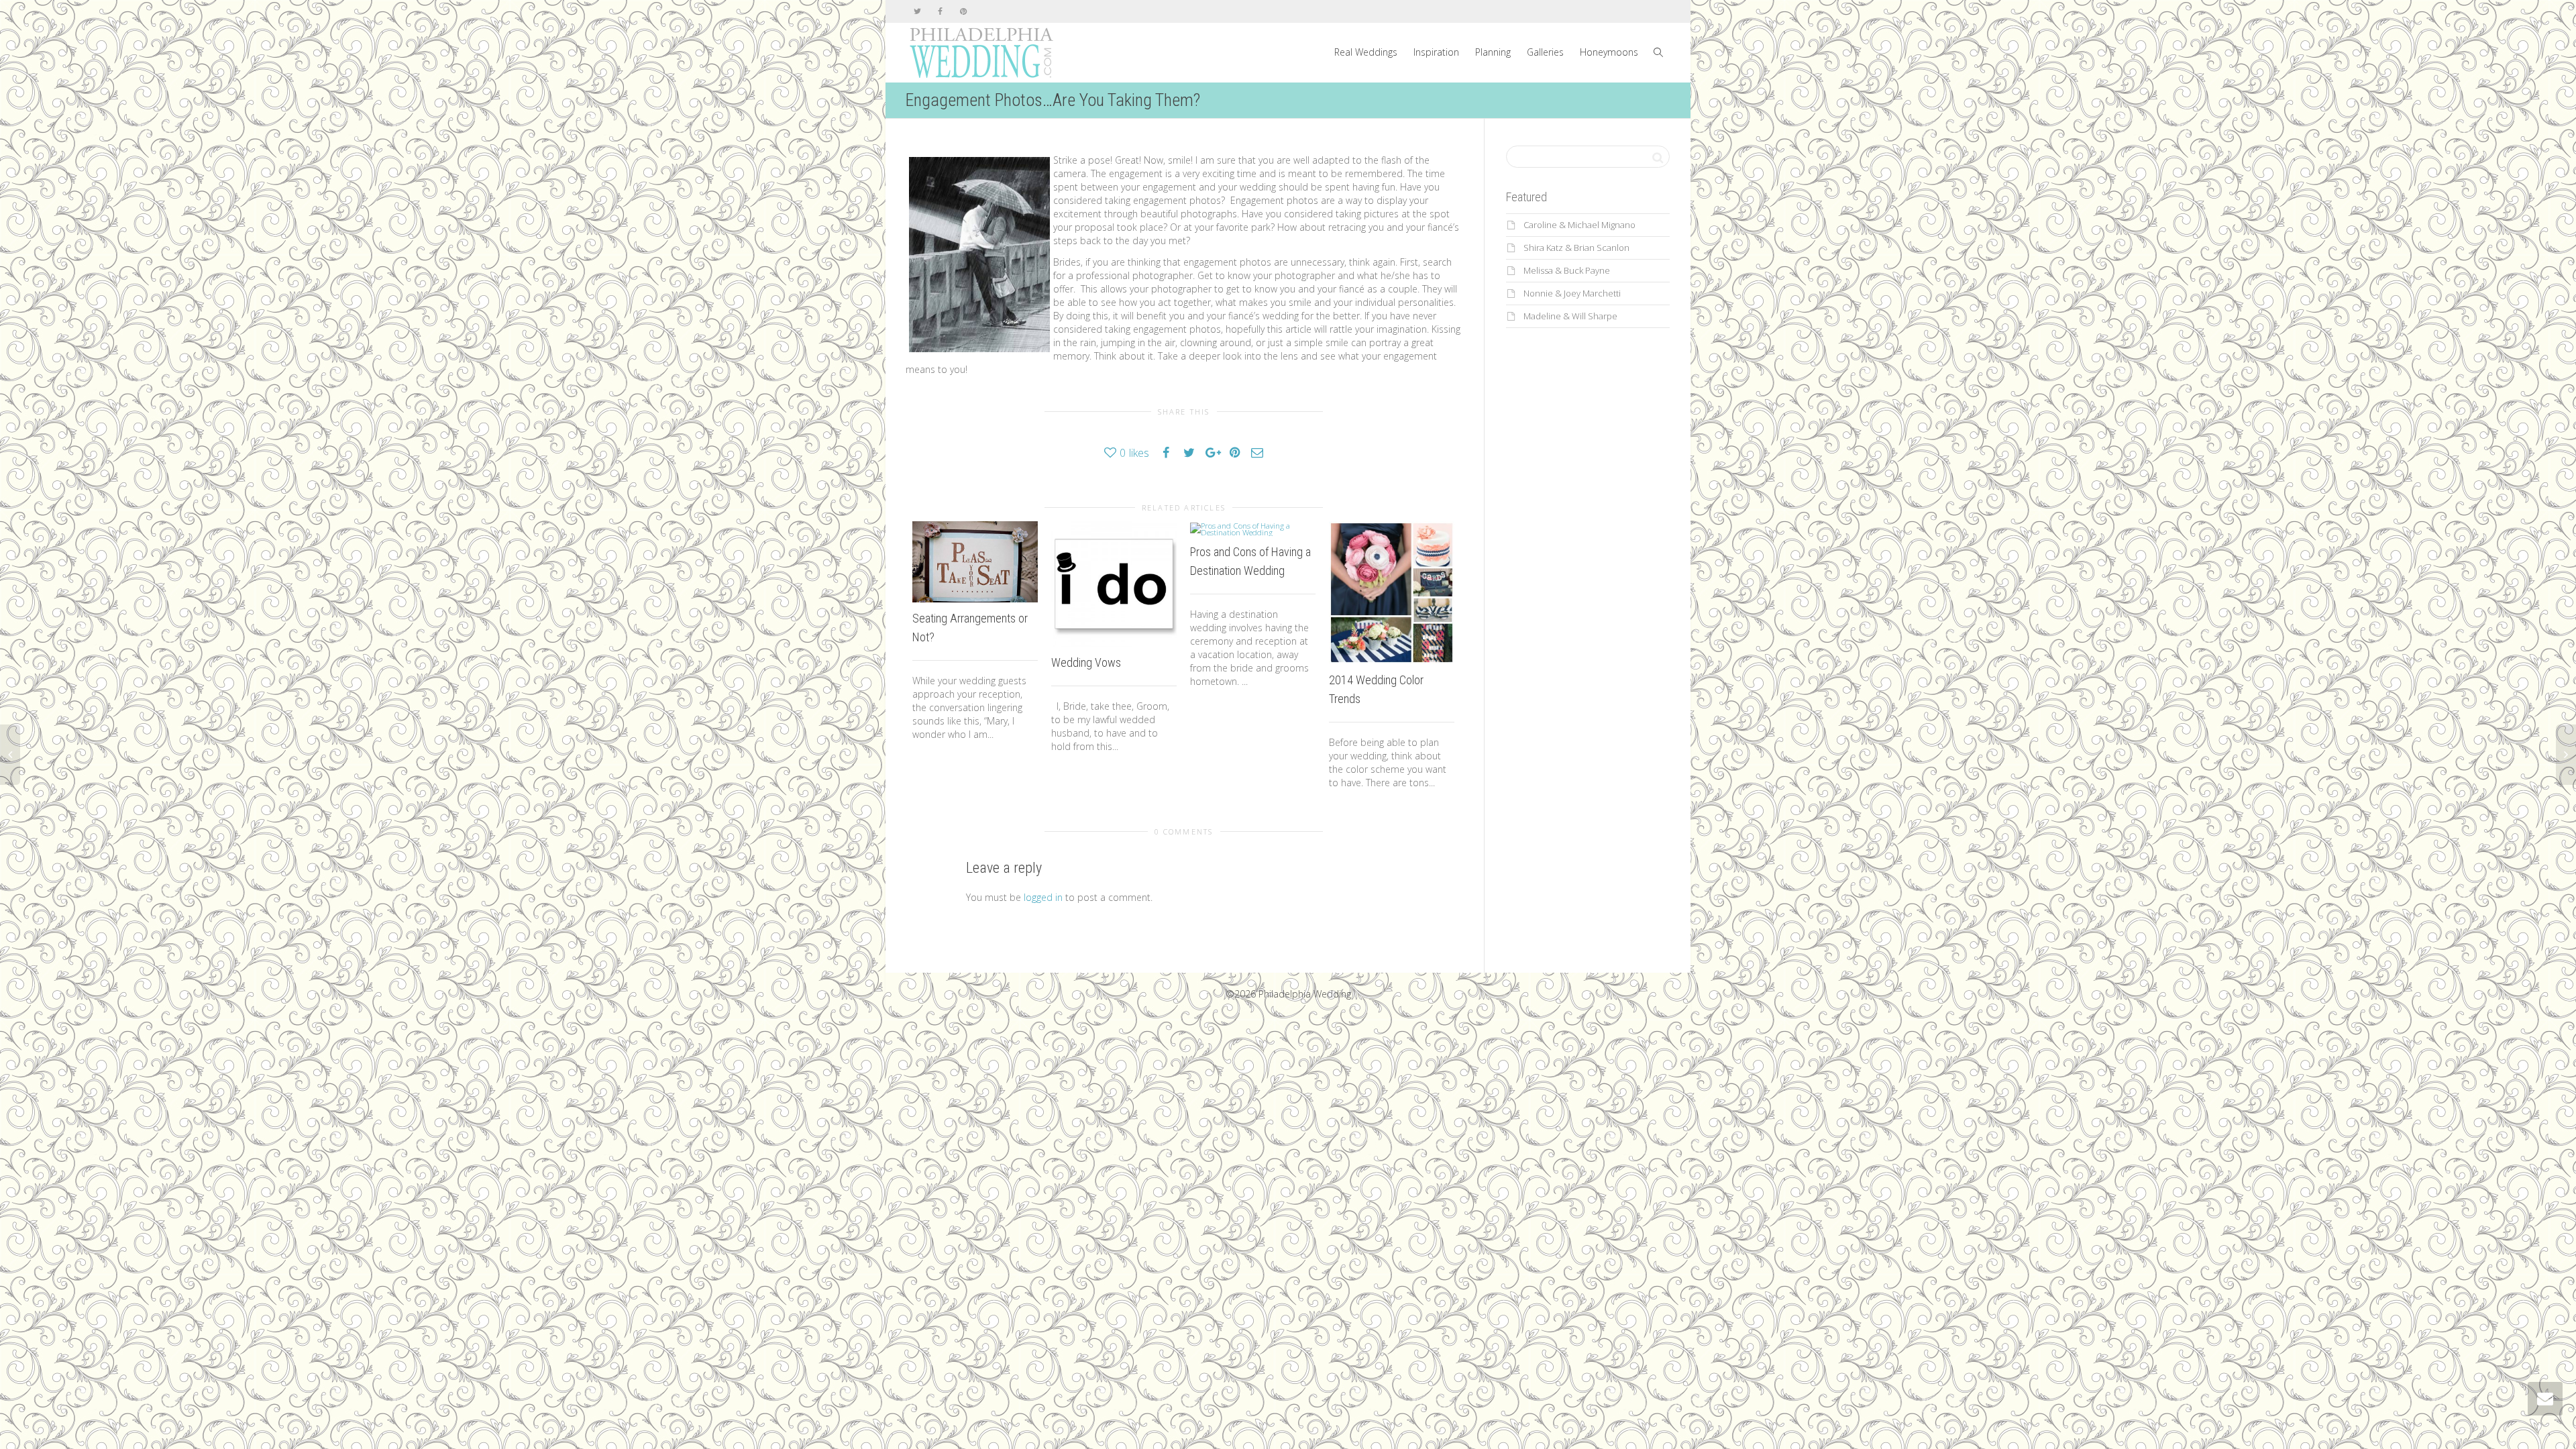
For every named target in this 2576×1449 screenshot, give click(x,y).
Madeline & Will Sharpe (1570, 316)
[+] (975, 562)
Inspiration (1436, 52)
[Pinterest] (963, 11)
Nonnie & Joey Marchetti (1572, 293)
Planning (1493, 52)
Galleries (1545, 52)
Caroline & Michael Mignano (1579, 225)
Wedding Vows (1086, 662)
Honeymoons (1609, 52)
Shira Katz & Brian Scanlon (1576, 248)
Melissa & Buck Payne (1567, 270)
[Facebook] (940, 11)
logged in (1043, 897)
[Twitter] (917, 11)
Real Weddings (1366, 52)
